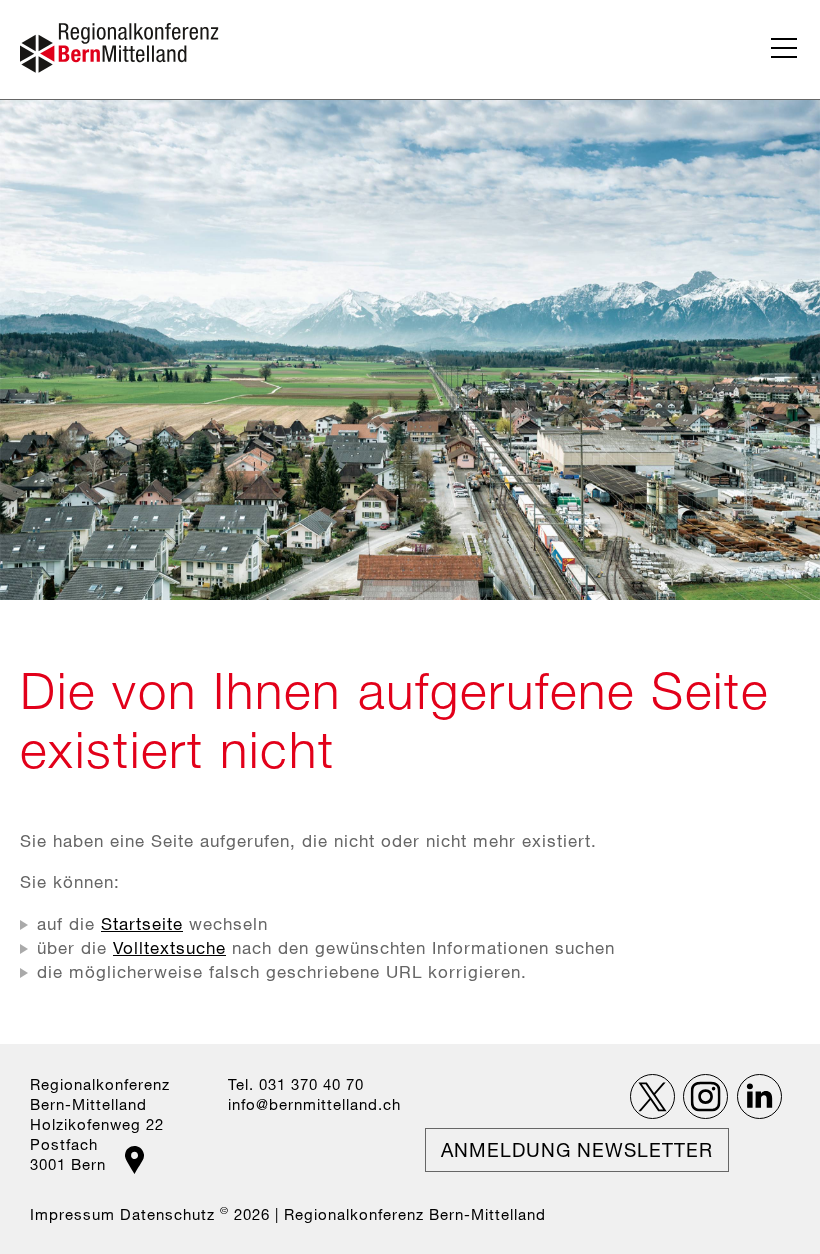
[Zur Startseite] (119, 48)
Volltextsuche (169, 947)
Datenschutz (167, 1214)
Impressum (72, 1214)
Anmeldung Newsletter (577, 1149)
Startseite (142, 923)
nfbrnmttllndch (316, 1104)
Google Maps (134, 1160)
